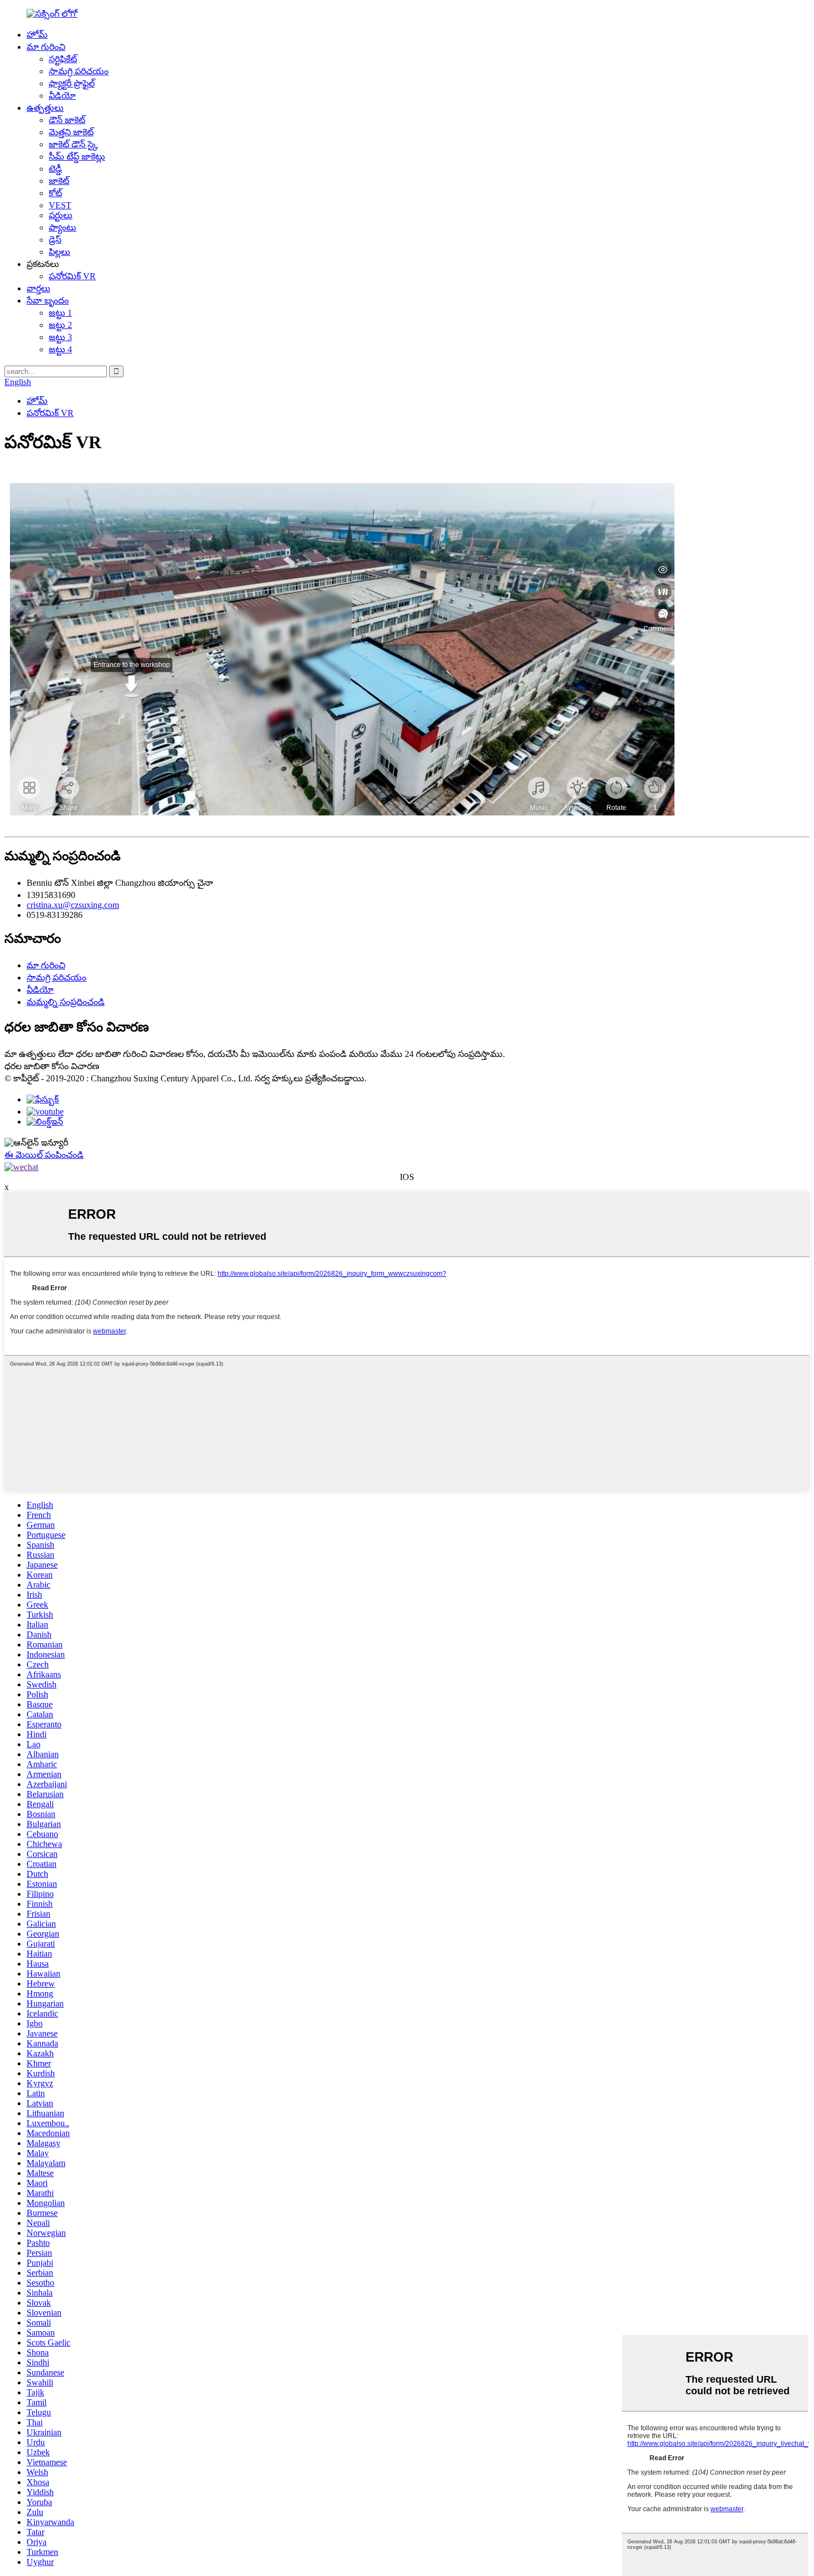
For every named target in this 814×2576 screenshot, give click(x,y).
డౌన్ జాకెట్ (67, 120)
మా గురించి (46, 47)
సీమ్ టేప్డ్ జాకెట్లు (77, 156)
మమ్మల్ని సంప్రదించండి (66, 1002)
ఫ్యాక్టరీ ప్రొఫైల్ (72, 83)
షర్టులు (61, 215)
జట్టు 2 (60, 325)
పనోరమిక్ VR (72, 276)
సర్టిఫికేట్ (63, 59)
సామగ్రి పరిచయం (79, 71)
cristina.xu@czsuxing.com (73, 905)
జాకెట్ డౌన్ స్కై (73, 144)
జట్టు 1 (60, 313)
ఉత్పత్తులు (45, 108)
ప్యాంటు (63, 227)
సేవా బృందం (48, 301)
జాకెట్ (59, 181)
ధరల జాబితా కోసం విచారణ (52, 1066)
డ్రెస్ (55, 240)
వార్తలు (38, 288)
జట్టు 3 (60, 337)
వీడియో (62, 96)
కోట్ (55, 193)
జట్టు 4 (60, 349)
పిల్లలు (60, 252)
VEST (60, 205)
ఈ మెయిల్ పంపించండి (44, 1155)
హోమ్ (37, 35)
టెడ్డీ (55, 169)
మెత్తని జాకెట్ (71, 132)
